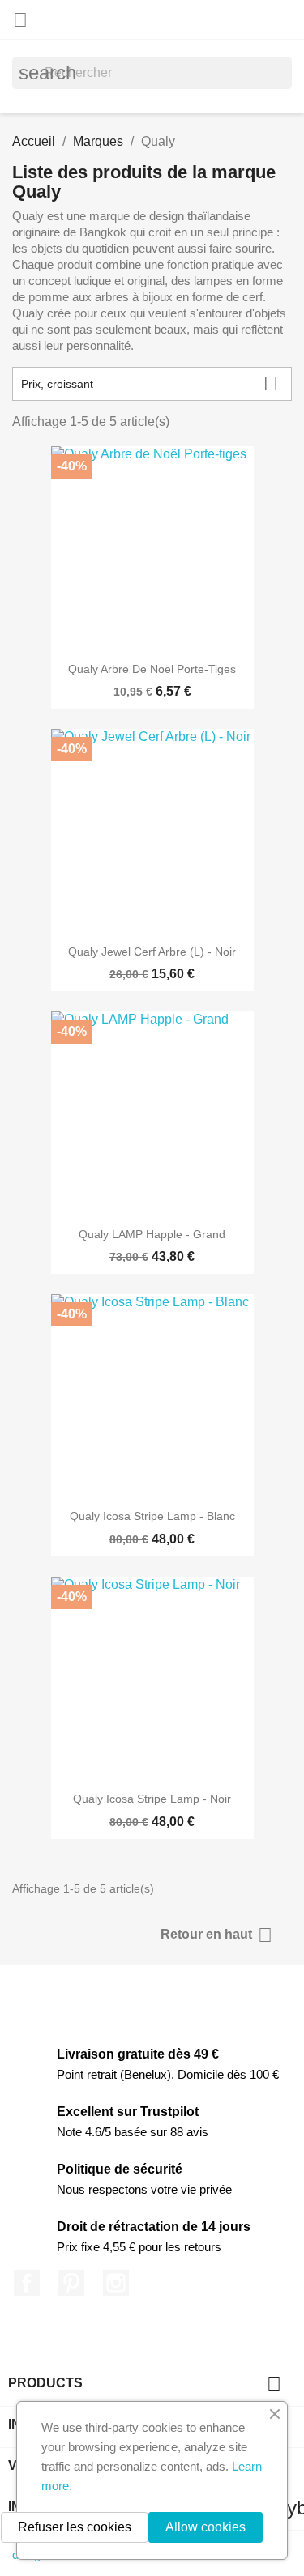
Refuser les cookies (75, 2527)
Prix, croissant (150, 383)
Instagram (116, 2283)
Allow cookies (206, 2527)
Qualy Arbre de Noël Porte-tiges (152, 669)
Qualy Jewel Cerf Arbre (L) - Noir (152, 952)
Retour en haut (216, 1935)
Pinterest (71, 2283)
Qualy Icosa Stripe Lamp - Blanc (152, 1516)
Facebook (27, 2283)
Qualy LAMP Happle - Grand (152, 1234)
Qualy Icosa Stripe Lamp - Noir (152, 1799)
